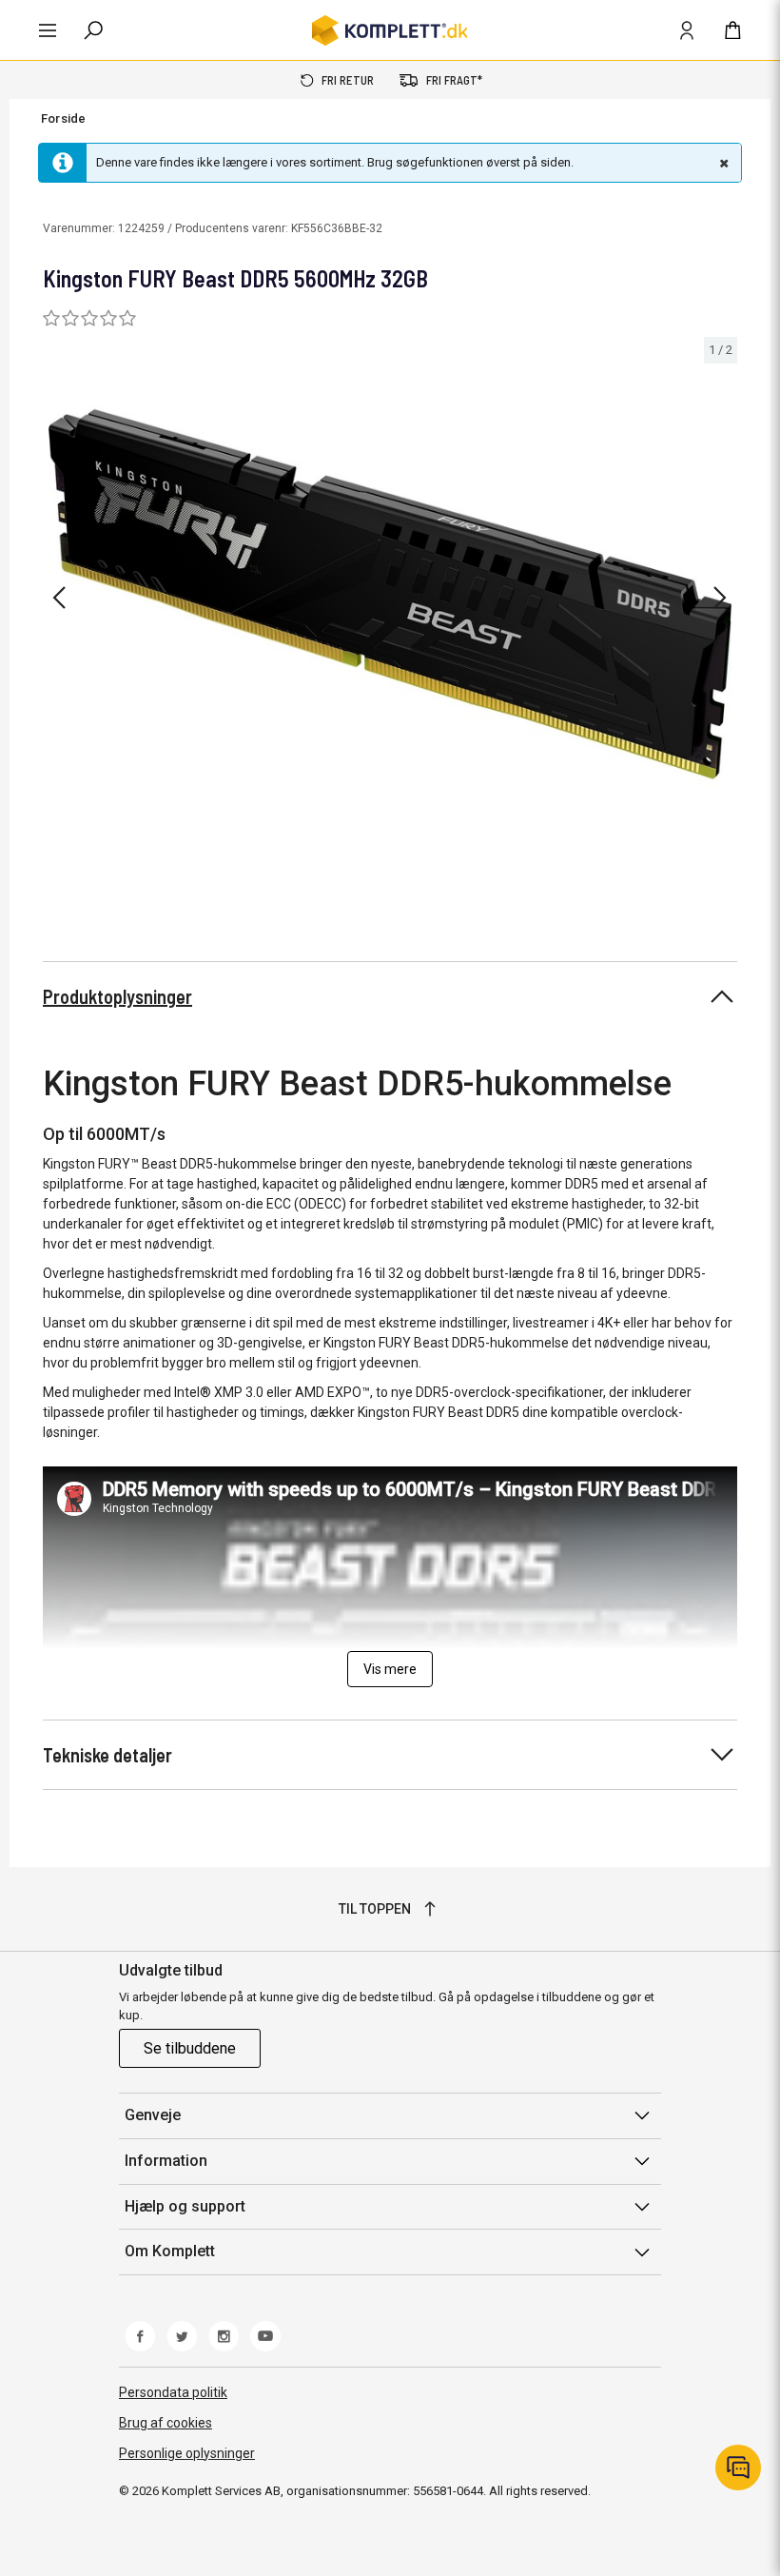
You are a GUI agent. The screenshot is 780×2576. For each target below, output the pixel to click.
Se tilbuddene (190, 2048)
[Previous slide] (59, 598)
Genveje (153, 2115)
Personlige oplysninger (187, 2453)
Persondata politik (173, 2392)
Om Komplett (170, 2251)
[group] (390, 594)
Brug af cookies (166, 2423)
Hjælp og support (185, 2206)
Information (166, 2161)
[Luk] (722, 163)
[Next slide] (720, 598)
